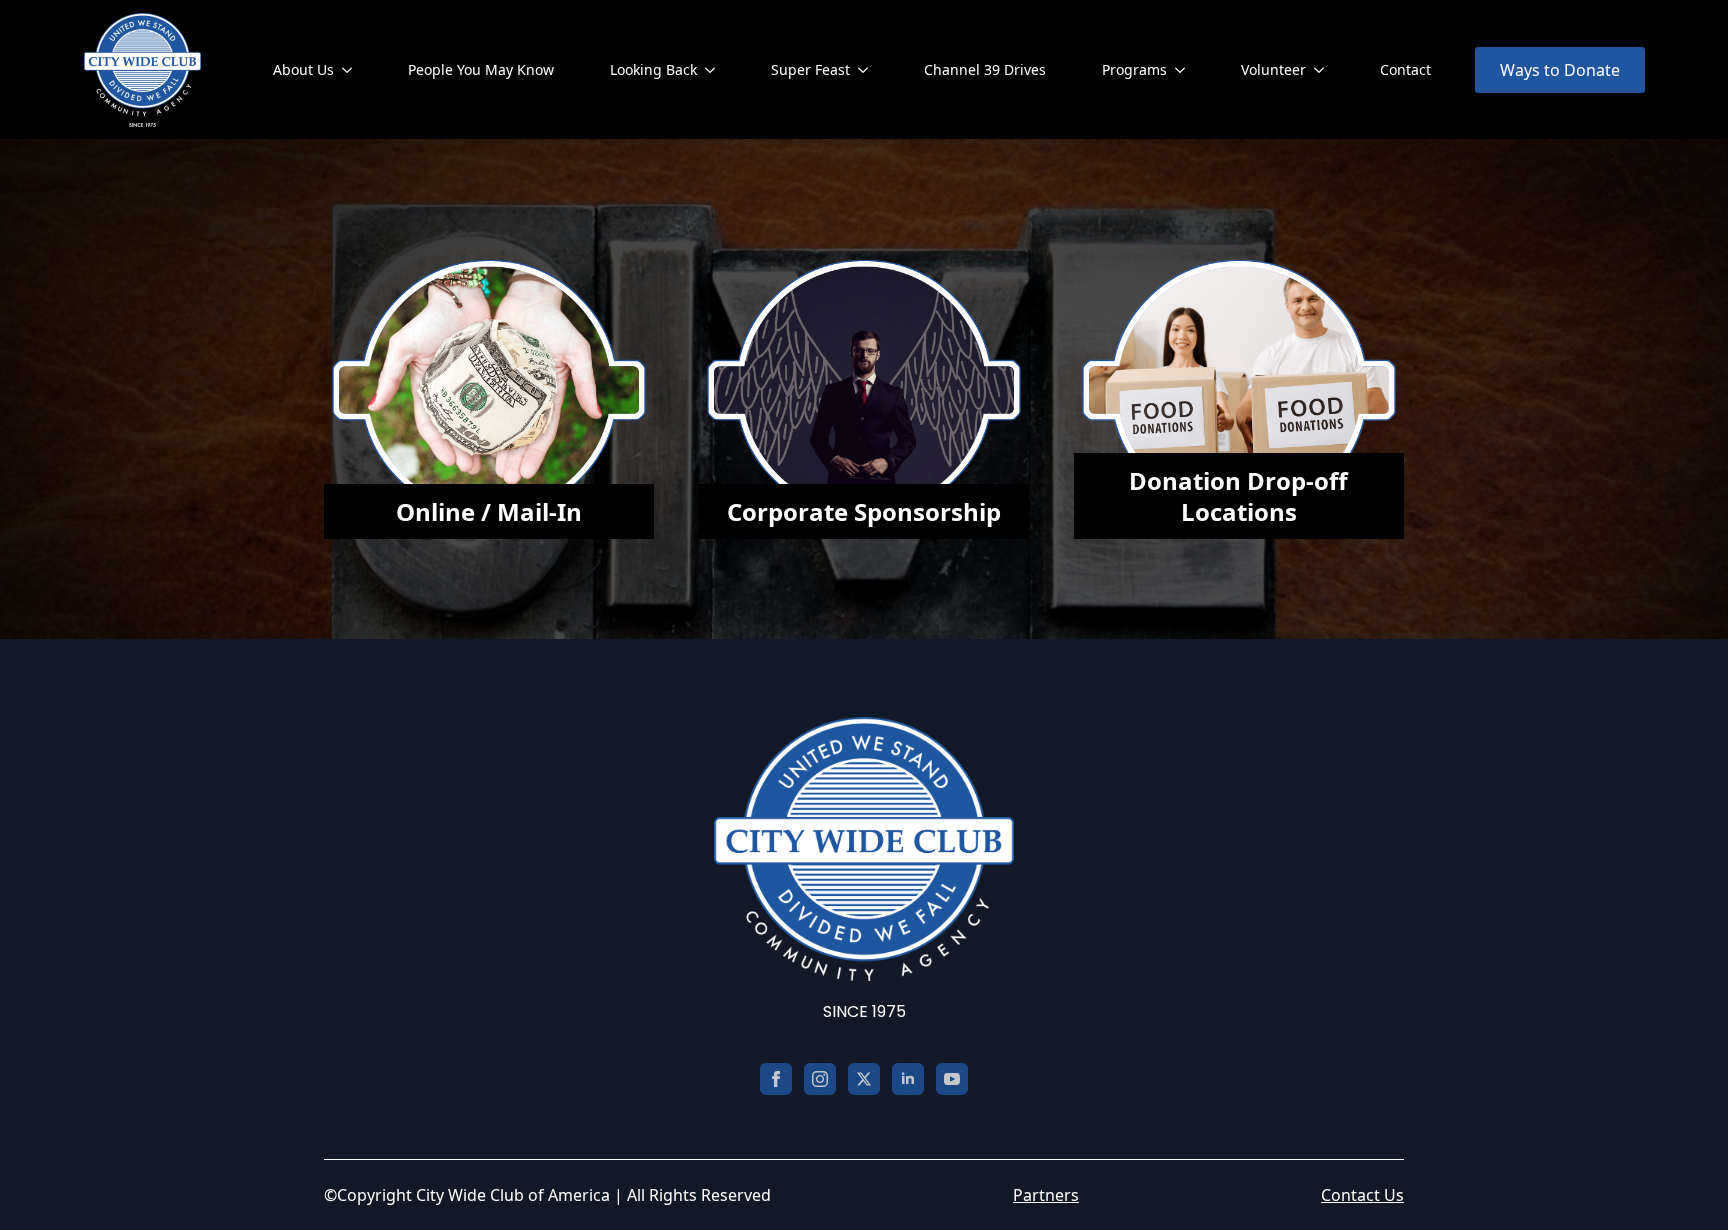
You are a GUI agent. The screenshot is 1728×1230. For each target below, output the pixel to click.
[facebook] (776, 1079)
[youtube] (952, 1079)
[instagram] (820, 1079)
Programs (1134, 69)
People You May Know (481, 69)
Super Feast (810, 69)
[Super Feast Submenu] (867, 70)
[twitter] (864, 1079)
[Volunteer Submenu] (1323, 70)
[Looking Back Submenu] (714, 70)
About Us (303, 69)
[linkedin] (908, 1079)
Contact (1405, 69)
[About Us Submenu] (351, 70)
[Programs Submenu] (1184, 70)
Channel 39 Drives (985, 69)
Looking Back (653, 69)
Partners (1046, 1195)
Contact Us (1362, 1195)
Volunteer (1273, 69)
